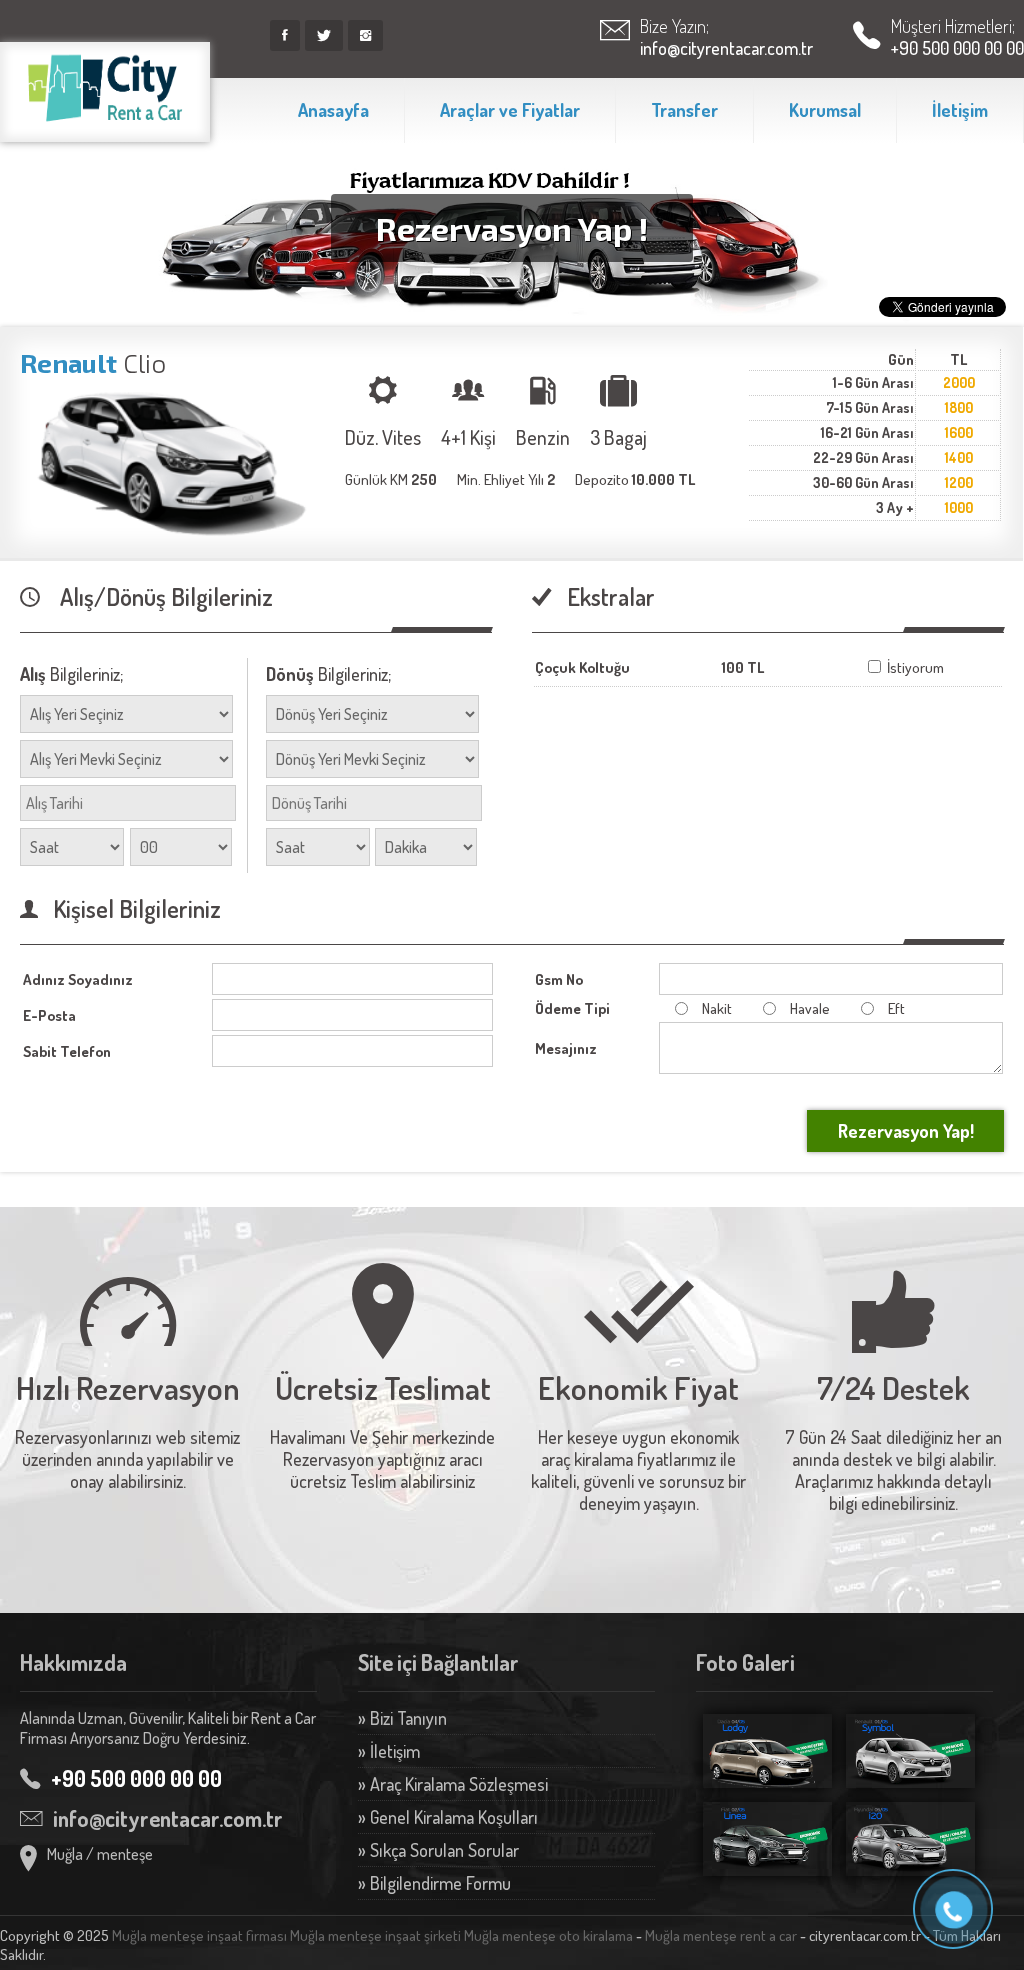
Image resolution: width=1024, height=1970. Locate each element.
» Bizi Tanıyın (402, 1718)
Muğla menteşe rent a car (721, 1935)
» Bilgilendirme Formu (434, 1883)
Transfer (684, 110)
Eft (896, 1008)
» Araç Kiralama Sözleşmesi (453, 1784)
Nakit (717, 1008)
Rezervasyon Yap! (906, 1131)
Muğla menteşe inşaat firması (199, 1935)
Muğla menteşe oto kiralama (548, 1935)
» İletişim (389, 1751)
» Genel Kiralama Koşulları (448, 1817)
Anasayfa (333, 110)
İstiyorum (914, 667)
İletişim (960, 110)
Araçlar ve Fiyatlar (510, 110)
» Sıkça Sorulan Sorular (438, 1850)
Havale (810, 1008)
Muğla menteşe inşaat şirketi (375, 1935)
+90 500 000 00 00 (957, 48)
